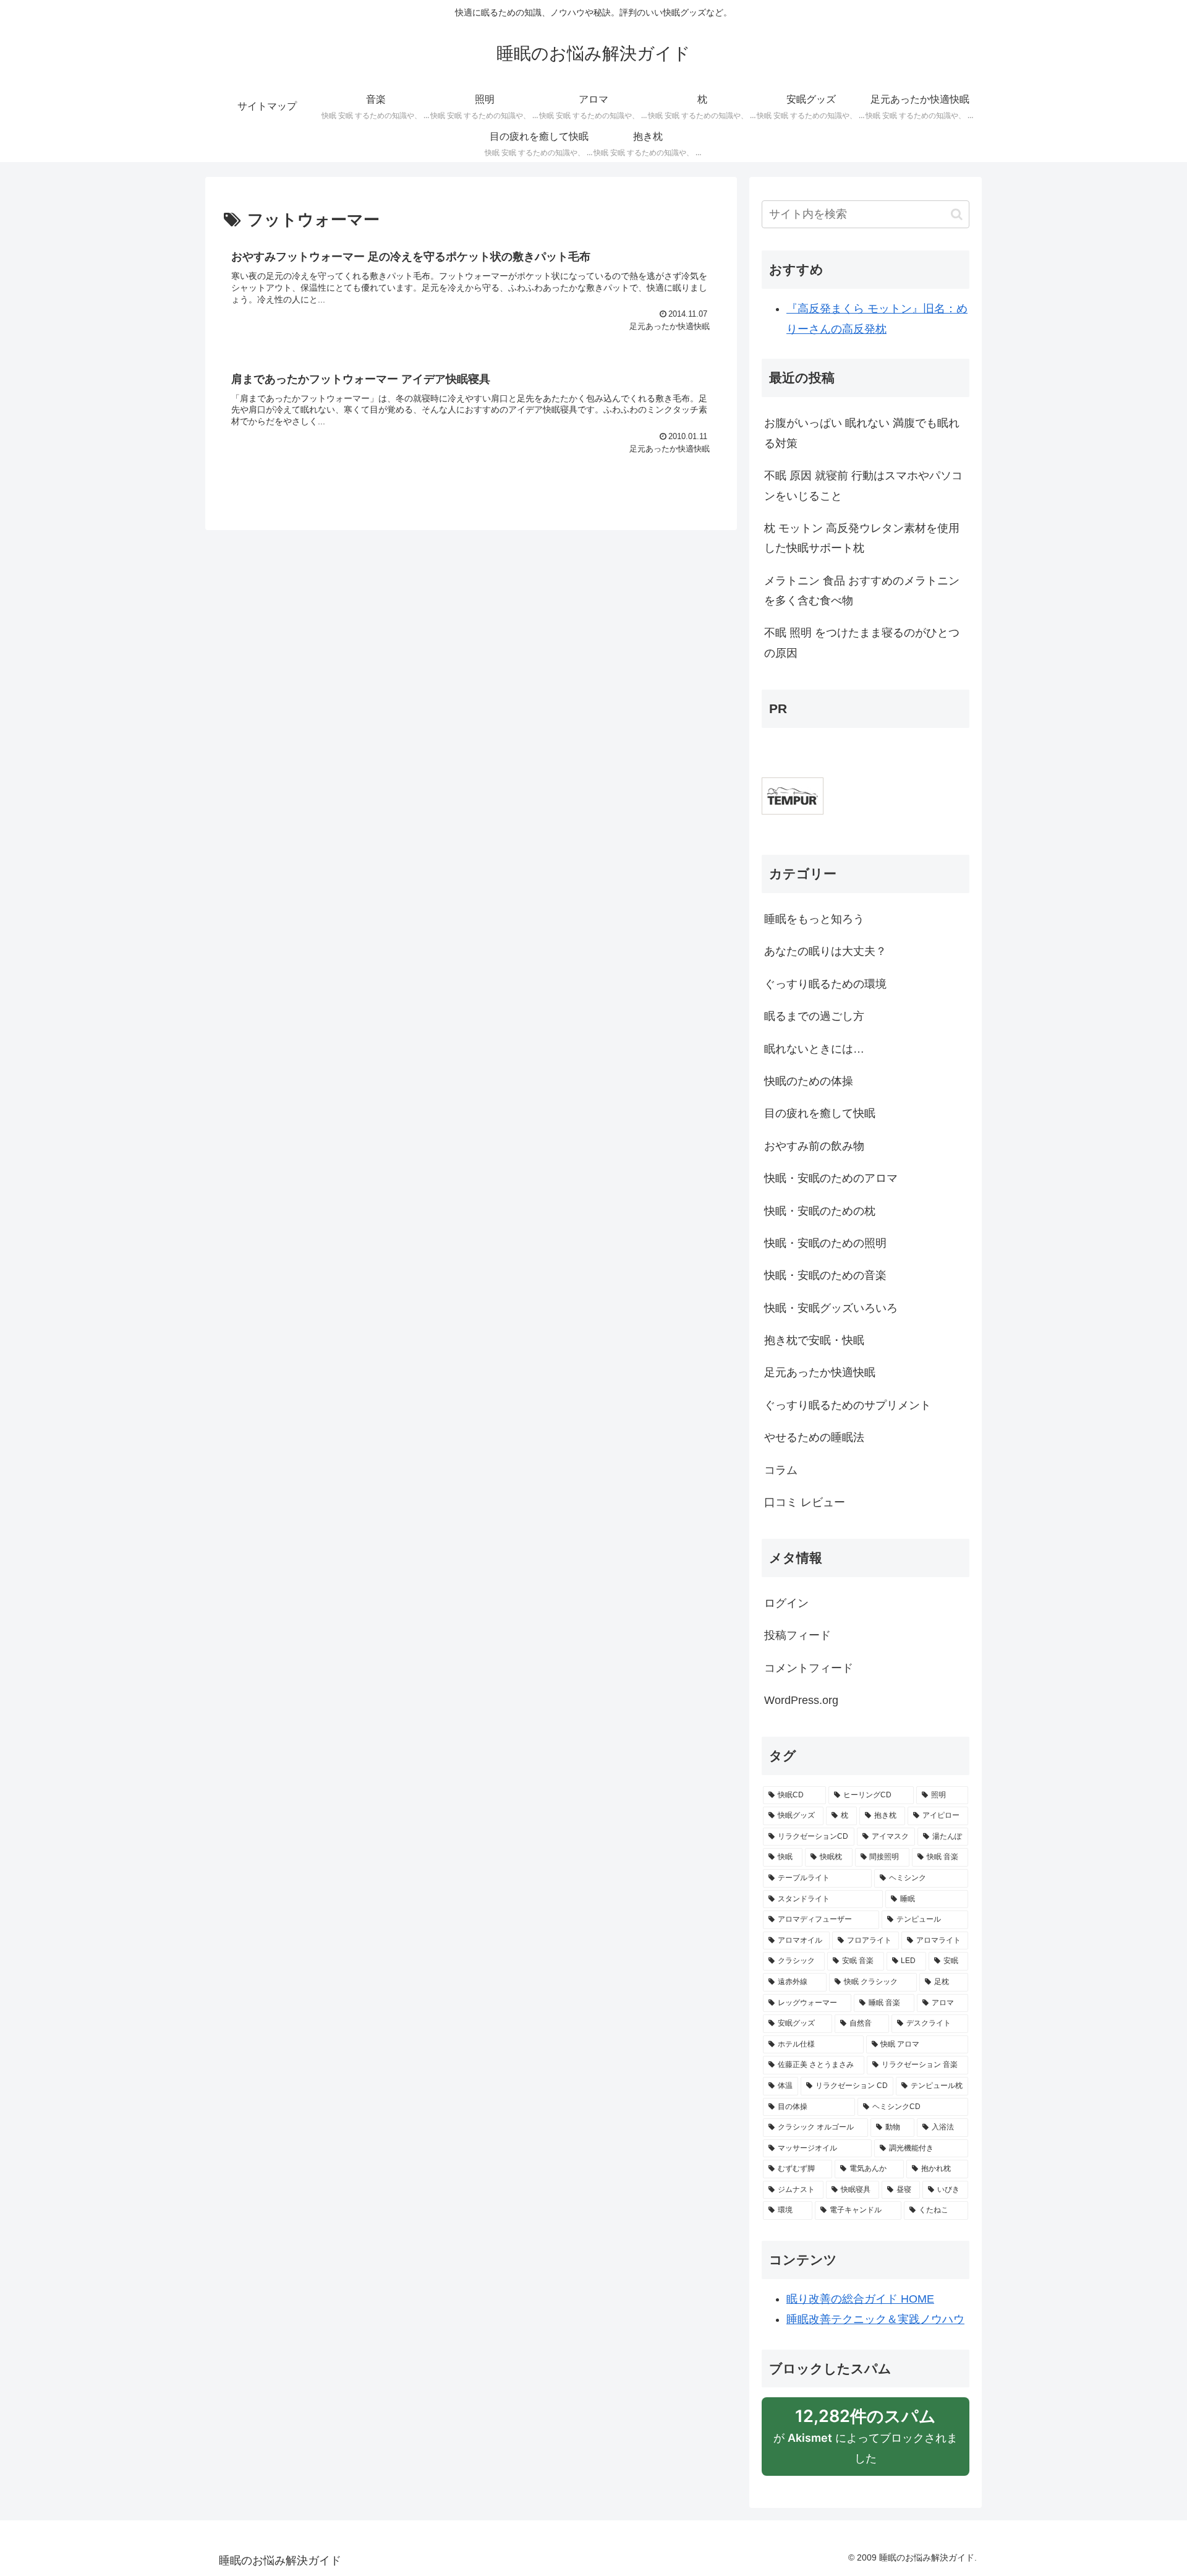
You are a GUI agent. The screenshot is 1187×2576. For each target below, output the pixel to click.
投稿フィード (798, 1635)
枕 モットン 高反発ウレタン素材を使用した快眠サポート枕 (862, 538)
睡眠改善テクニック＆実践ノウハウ (875, 2319)
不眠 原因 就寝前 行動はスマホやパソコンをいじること (863, 486)
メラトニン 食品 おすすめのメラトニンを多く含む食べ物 (862, 591)
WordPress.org (801, 1700)
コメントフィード (809, 1668)
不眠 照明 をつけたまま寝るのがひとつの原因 (862, 643)
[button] (957, 214)
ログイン (786, 1603)
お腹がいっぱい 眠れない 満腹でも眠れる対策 (862, 433)
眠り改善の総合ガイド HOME (860, 2299)
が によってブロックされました (866, 2441)
